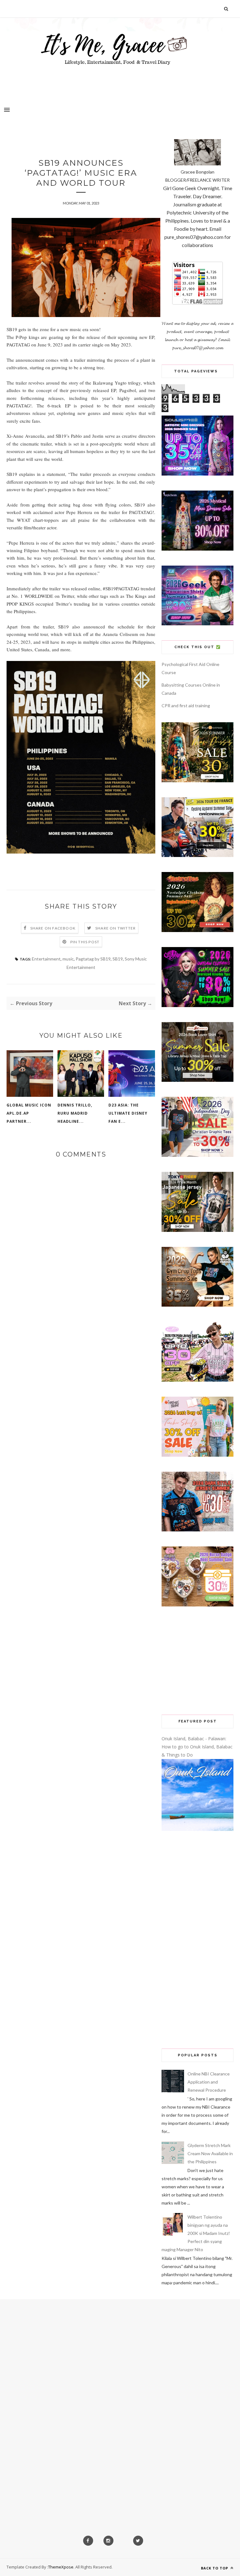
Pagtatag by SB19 (93, 959)
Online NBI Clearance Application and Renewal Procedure (209, 2082)
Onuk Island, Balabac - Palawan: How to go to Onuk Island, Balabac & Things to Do (197, 1747)
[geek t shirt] (197, 624)
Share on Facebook (53, 928)
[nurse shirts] (197, 1605)
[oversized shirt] (197, 781)
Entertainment (46, 959)
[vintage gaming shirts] (197, 1530)
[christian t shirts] (197, 1155)
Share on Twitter (115, 928)
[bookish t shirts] (197, 1080)
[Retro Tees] (197, 930)
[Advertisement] (197, 1661)
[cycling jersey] (197, 855)
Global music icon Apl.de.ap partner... (29, 1113)
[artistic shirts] (197, 474)
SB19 (118, 959)
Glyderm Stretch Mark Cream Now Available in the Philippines (210, 2153)
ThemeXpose (61, 2567)
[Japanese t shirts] (197, 1230)
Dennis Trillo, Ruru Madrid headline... (75, 1113)
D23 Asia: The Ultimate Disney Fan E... (128, 1113)
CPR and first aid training (186, 706)
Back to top (215, 2568)
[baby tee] (197, 1380)
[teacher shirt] (197, 1455)
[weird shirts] (197, 1005)
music (68, 959)
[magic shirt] (197, 549)
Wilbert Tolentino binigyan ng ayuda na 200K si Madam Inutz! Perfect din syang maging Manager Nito (196, 2233)
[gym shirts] (197, 1305)
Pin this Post (85, 942)
